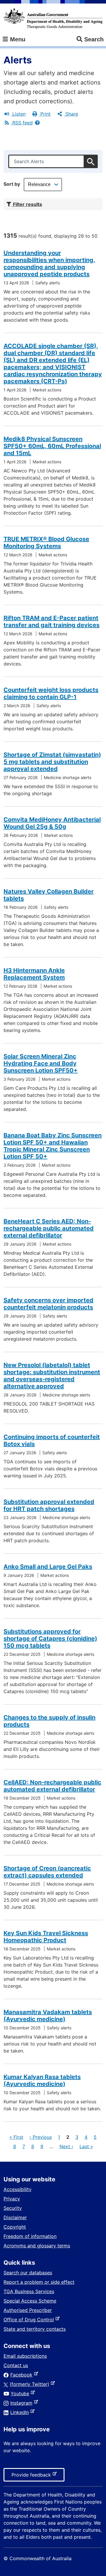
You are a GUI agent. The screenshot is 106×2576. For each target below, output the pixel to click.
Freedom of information (30, 2236)
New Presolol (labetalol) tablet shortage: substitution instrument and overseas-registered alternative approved (52, 1376)
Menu (17, 39)
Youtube (21, 2393)
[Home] (53, 18)
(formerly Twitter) (31, 2384)
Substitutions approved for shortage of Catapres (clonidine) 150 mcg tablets (50, 1638)
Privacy (12, 2199)
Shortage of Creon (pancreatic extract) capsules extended (47, 1872)
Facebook (23, 2375)
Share (71, 114)
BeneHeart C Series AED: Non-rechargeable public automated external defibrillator (49, 1228)
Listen (18, 114)
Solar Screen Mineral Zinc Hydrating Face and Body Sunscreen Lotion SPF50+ (41, 1063)
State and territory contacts (35, 2329)
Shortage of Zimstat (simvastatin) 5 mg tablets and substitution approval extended (52, 762)
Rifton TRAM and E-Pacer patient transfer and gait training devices (52, 621)
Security (13, 2208)
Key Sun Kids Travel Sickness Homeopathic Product (46, 1937)
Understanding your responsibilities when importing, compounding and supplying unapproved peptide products (49, 263)
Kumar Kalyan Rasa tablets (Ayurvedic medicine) (42, 2080)
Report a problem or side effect (39, 2282)
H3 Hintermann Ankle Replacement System (34, 974)
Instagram (23, 2403)
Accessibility (18, 2189)
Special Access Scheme (30, 2301)
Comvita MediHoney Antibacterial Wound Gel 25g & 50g (52, 823)
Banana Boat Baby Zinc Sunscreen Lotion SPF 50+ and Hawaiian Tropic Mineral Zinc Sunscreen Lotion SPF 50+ (53, 1146)
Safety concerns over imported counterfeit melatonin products (48, 1304)
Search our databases (28, 2273)
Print (45, 114)
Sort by (12, 184)
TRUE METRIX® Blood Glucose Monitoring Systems (46, 543)
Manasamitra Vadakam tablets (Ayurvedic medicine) (48, 2016)
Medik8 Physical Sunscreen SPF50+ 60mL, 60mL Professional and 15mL (52, 446)
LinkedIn (21, 2412)
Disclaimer (15, 2217)
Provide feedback (32, 2477)
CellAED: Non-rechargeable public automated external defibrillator (52, 1786)
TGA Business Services (29, 2291)
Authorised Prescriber (28, 2310)
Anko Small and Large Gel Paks (48, 1567)
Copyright (15, 2227)
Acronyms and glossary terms (37, 2246)
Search (94, 39)
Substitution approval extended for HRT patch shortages (49, 1505)
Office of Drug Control (30, 2320)
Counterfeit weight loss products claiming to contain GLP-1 (51, 693)
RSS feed (22, 123)
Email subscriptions (25, 2356)
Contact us (16, 2365)
